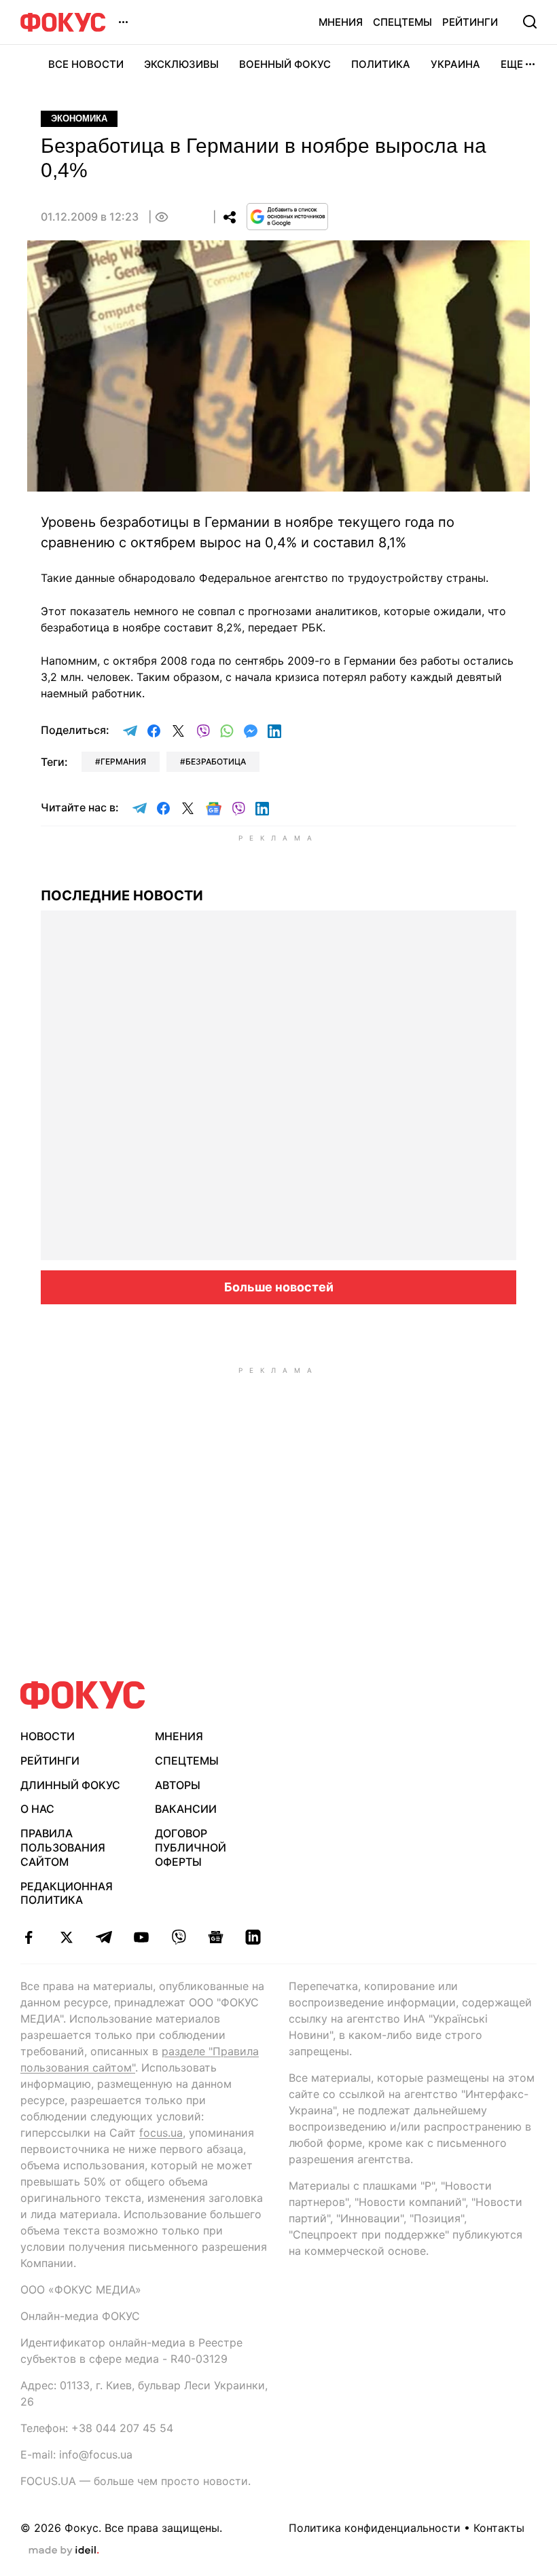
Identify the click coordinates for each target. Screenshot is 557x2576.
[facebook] (29, 1937)
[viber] (178, 1937)
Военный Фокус (285, 64)
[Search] (530, 22)
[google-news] (216, 1937)
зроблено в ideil (64, 2551)
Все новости (86, 64)
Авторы (178, 1785)
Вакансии (186, 1809)
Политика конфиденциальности (375, 2528)
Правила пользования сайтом (63, 1847)
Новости (48, 1736)
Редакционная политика (67, 1893)
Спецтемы (402, 22)
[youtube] (141, 1937)
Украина (455, 64)
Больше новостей (279, 1287)
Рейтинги (470, 22)
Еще (512, 64)
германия (123, 761)
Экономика (79, 118)
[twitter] (66, 1937)
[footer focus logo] (83, 1695)
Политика (381, 64)
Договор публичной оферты (191, 1847)
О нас (37, 1809)
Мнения (341, 22)
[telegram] (104, 1937)
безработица (216, 761)
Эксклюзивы (181, 64)
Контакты (499, 2528)
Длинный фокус (70, 1785)
